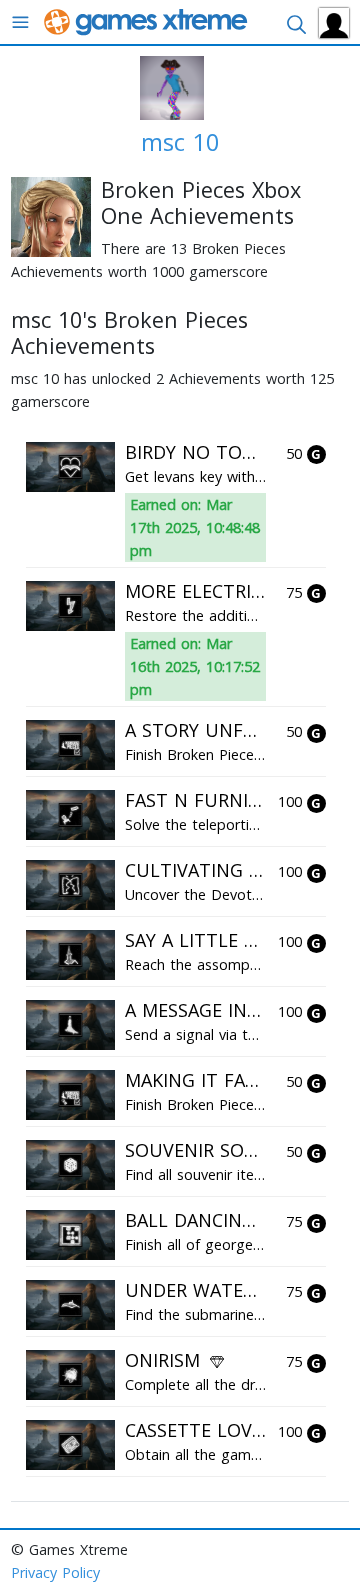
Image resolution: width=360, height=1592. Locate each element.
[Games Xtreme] (147, 20)
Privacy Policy (55, 1572)
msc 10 (180, 141)
